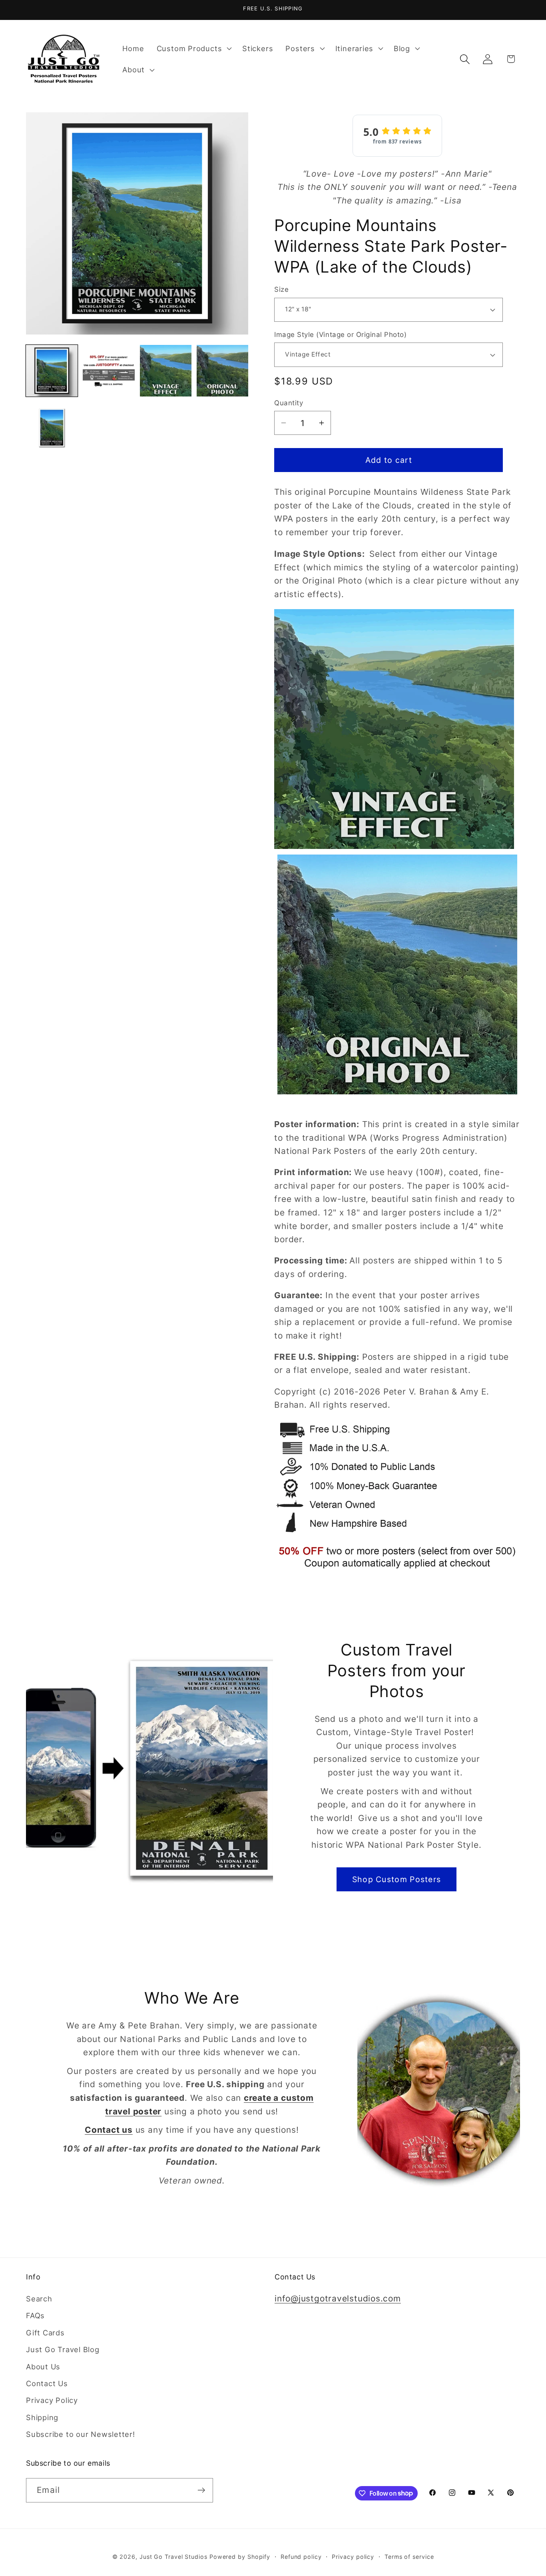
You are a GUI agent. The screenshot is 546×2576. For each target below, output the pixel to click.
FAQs (35, 2315)
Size (281, 289)
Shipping (42, 2417)
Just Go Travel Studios (173, 2557)
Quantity (289, 403)
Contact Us (47, 2383)
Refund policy (301, 2557)
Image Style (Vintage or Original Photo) (340, 335)
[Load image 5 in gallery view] (52, 427)
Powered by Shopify (240, 2557)
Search (39, 2299)
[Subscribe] (201, 2490)
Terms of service (409, 2557)
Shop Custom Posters (397, 1879)
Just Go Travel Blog (63, 2349)
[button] (193, 48)
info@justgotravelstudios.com (338, 2298)
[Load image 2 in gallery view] (109, 371)
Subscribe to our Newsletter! (81, 2434)
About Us (43, 2367)
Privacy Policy (52, 2400)
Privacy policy (353, 2557)
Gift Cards (45, 2333)
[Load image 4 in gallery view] (222, 371)
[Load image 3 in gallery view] (166, 371)
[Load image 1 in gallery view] (52, 371)
